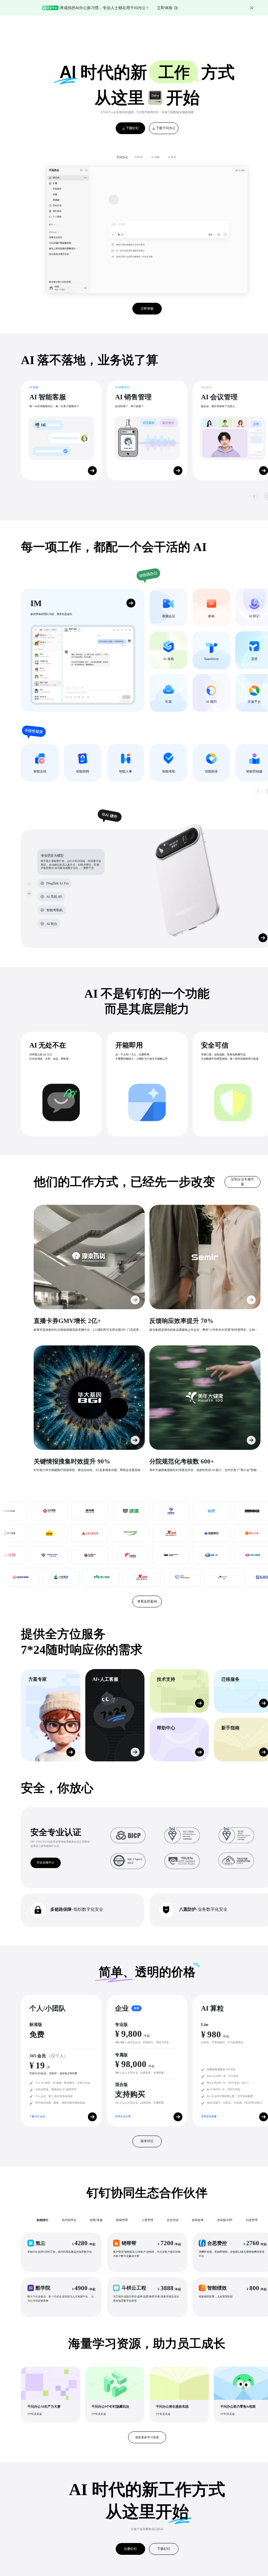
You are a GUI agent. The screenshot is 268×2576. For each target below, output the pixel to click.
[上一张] (254, 496)
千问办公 (122, 157)
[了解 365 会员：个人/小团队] (92, 2117)
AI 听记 (139, 157)
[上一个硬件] (29, 884)
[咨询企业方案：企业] (178, 2117)
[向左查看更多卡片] (258, 791)
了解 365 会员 (37, 2116)
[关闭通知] (252, 8)
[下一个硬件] (29, 893)
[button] (61, 2252)
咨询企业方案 (123, 2116)
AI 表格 (155, 157)
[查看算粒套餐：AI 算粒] (264, 2117)
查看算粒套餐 (209, 2116)
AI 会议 (172, 157)
